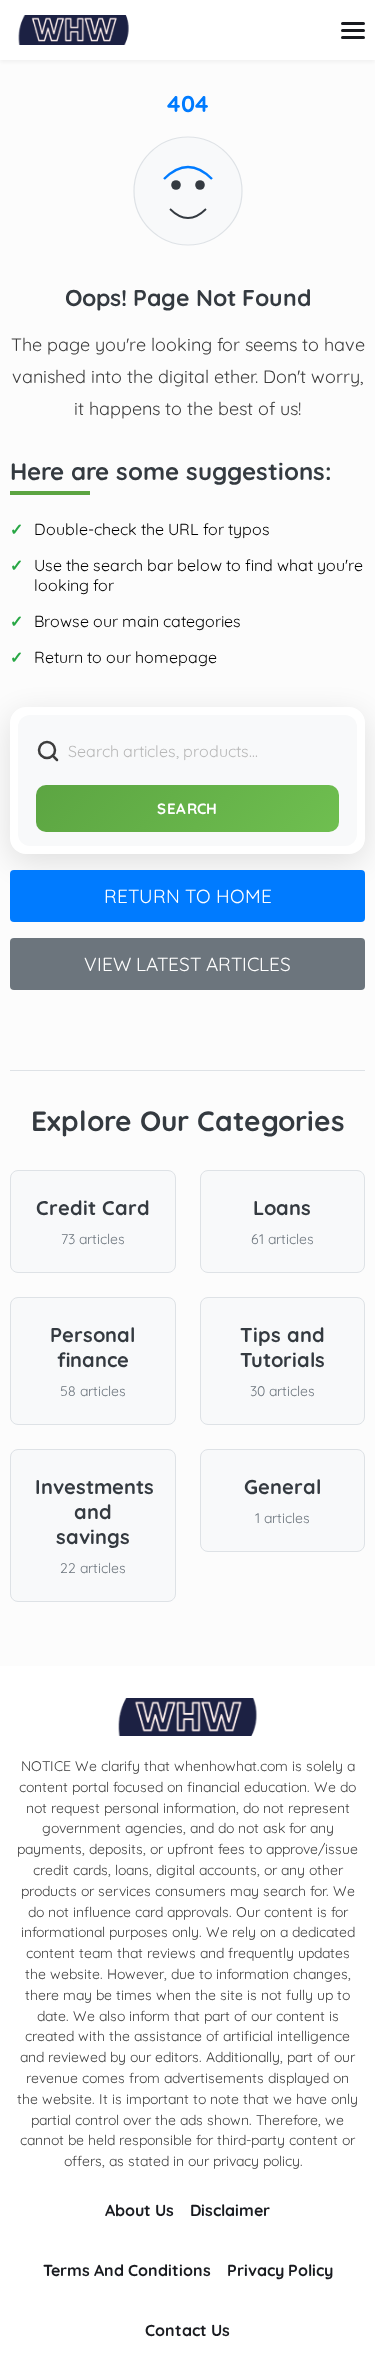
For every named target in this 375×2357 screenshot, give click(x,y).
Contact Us (187, 2330)
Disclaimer (230, 2210)
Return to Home (188, 896)
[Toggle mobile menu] (353, 30)
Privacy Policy (280, 2270)
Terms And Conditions (127, 2270)
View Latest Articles (187, 964)
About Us (139, 2210)
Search (187, 808)
